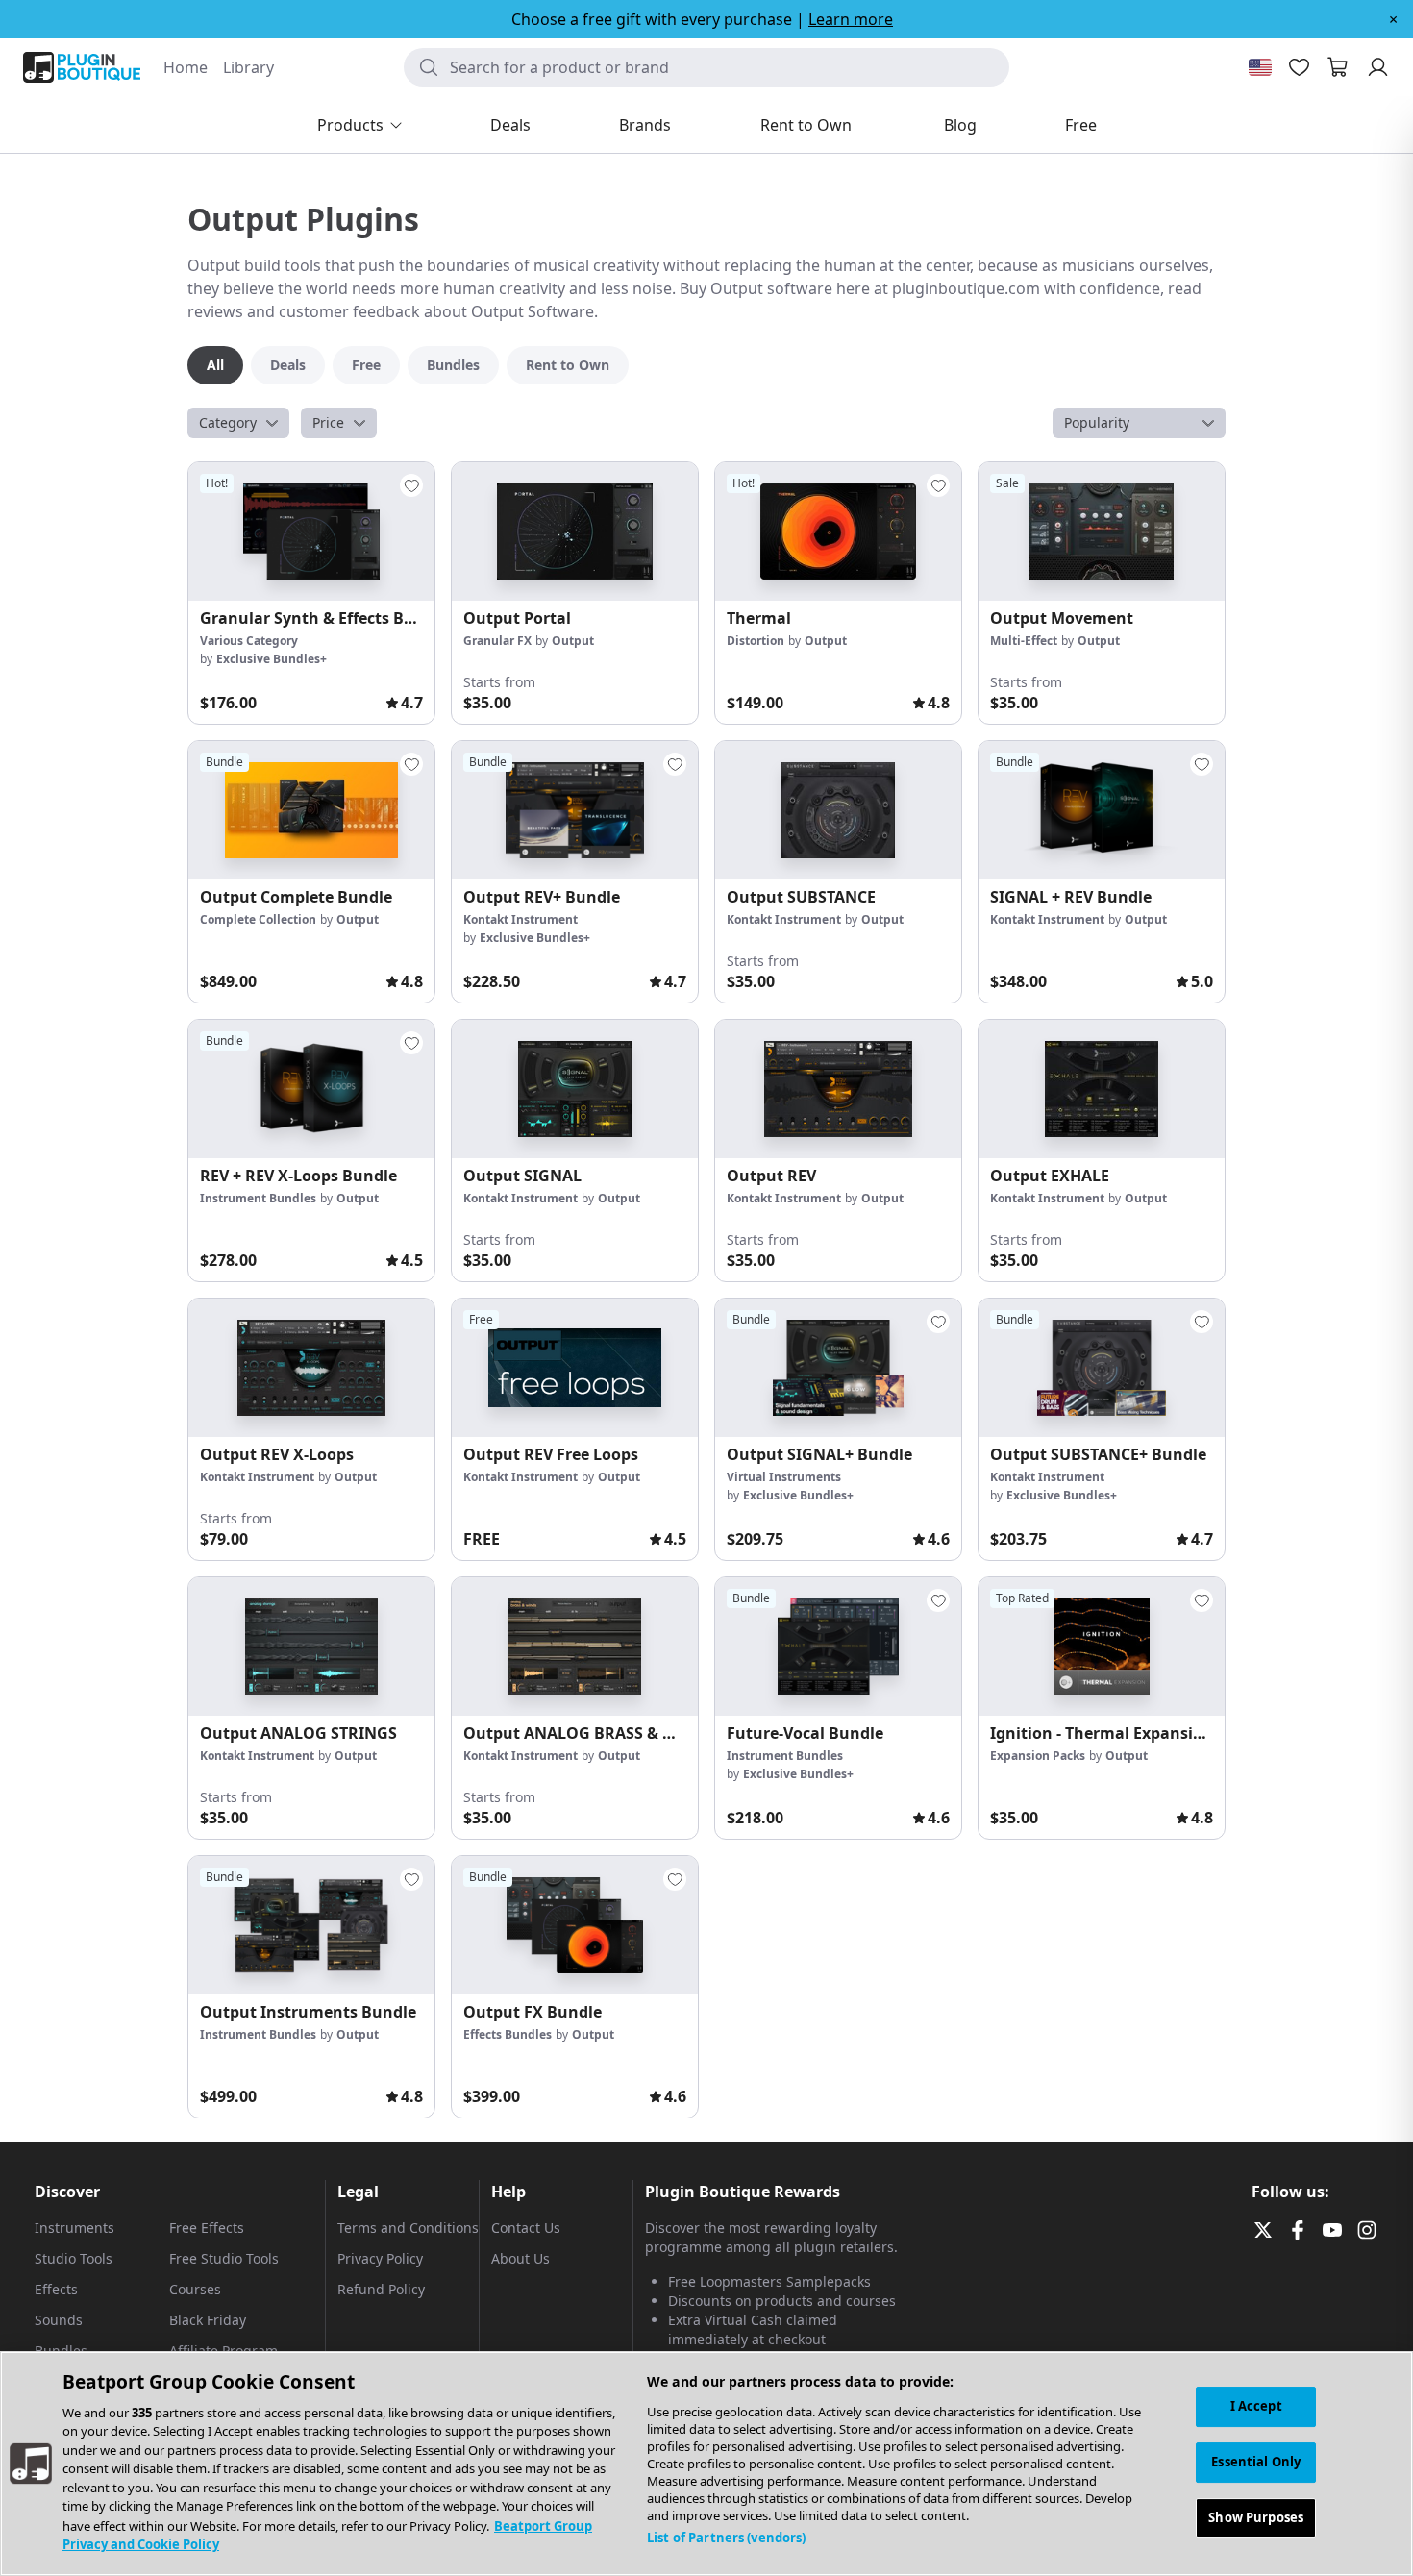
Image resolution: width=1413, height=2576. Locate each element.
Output (573, 641)
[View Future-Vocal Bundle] (838, 1647)
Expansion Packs (1038, 1756)
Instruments (74, 2228)
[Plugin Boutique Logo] (82, 67)
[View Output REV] (838, 1089)
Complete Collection (258, 919)
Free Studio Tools (224, 2258)
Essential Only (1256, 2462)
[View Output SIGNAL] (575, 1089)
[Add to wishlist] (411, 485)
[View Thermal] (838, 532)
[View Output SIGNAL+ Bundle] (838, 1368)
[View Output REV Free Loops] (575, 1368)
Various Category (249, 641)
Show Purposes (1256, 2516)
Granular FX (497, 641)
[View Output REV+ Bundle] (575, 810)
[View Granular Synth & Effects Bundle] (311, 532)
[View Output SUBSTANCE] (838, 810)
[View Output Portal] (575, 532)
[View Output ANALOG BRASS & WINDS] (575, 1647)
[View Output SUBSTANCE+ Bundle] (1102, 1368)
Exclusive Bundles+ (272, 659)
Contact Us (526, 2228)
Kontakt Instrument (521, 919)
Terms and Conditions (408, 2228)
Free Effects (207, 2228)
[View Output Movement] (1102, 532)
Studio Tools (74, 2258)
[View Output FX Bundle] (575, 1925)
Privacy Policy (380, 2258)
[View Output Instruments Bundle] (311, 1925)
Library (248, 67)
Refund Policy (381, 2289)
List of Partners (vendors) (726, 2538)
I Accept (1256, 2406)
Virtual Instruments (784, 1477)
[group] (311, 593)
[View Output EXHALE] (1102, 1089)
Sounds (59, 2320)
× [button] (1393, 19)
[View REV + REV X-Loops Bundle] (311, 1089)
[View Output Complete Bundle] (311, 810)
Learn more (851, 19)
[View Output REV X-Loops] (311, 1368)
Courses (195, 2289)
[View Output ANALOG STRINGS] (311, 1647)
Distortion (756, 641)
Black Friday (208, 2320)
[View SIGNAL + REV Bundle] (1102, 810)
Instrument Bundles (258, 1198)
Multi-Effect (1024, 641)
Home (186, 67)
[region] (706, 2464)
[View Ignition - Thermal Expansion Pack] (1102, 1647)
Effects (56, 2289)
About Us (521, 2258)
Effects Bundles (508, 2034)
